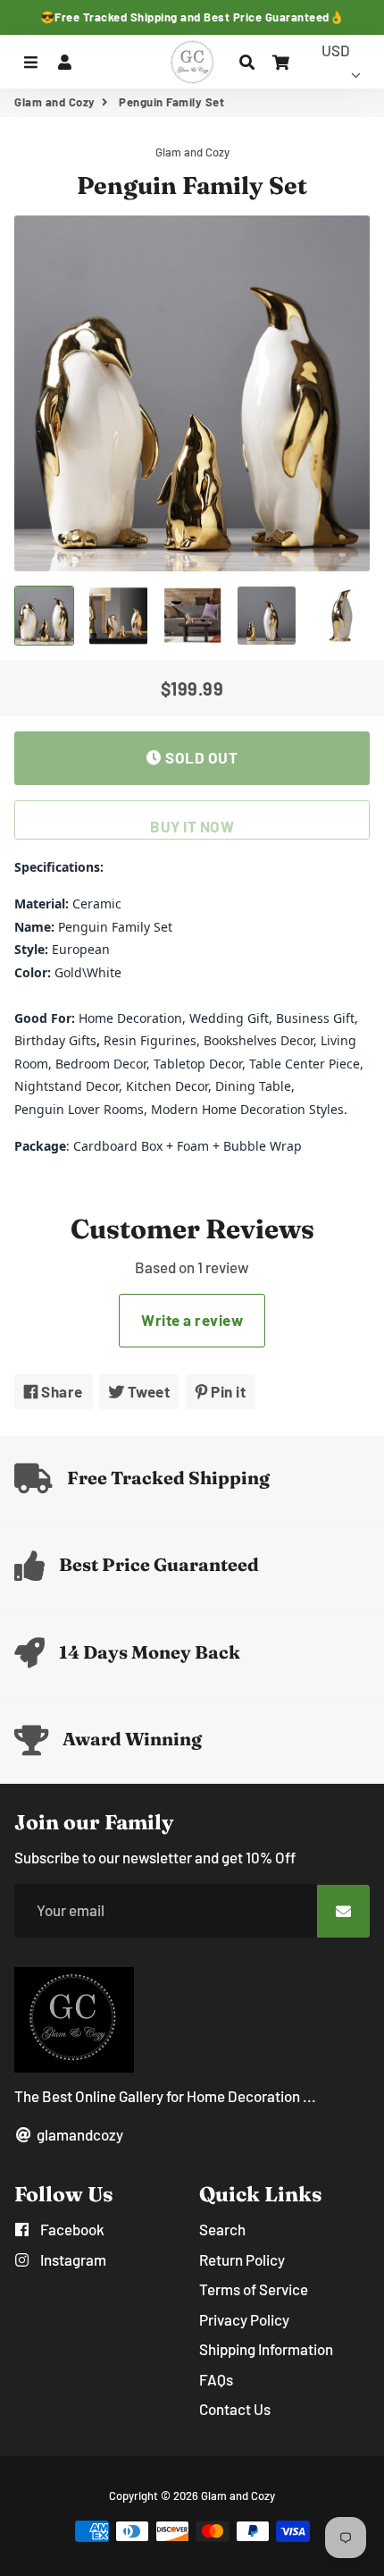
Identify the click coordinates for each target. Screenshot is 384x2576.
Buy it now (192, 826)
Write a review (192, 1320)
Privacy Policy (244, 2319)
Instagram (72, 2259)
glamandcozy (79, 2134)
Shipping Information (266, 2349)
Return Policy (242, 2259)
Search (222, 2229)
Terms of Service (254, 2289)
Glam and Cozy (55, 102)
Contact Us (235, 2409)
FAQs (216, 2379)
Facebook (71, 2229)
